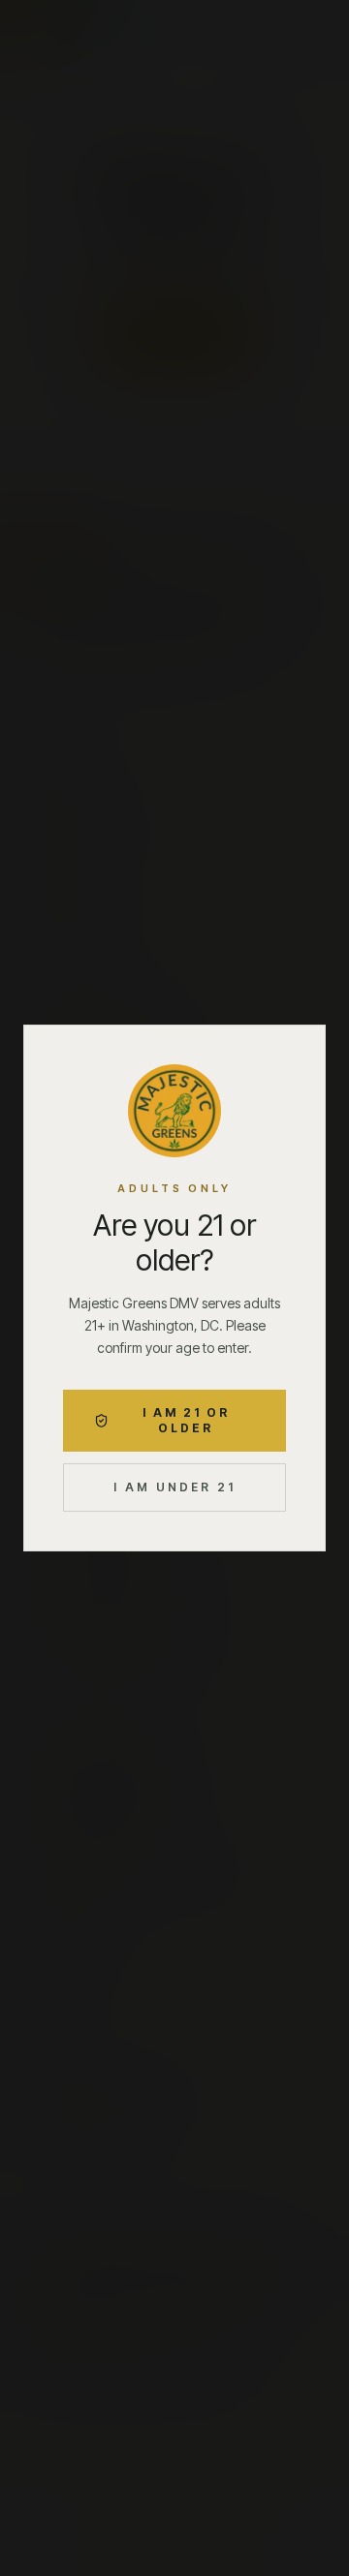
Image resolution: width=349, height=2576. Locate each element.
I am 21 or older (186, 1420)
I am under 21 (174, 1487)
